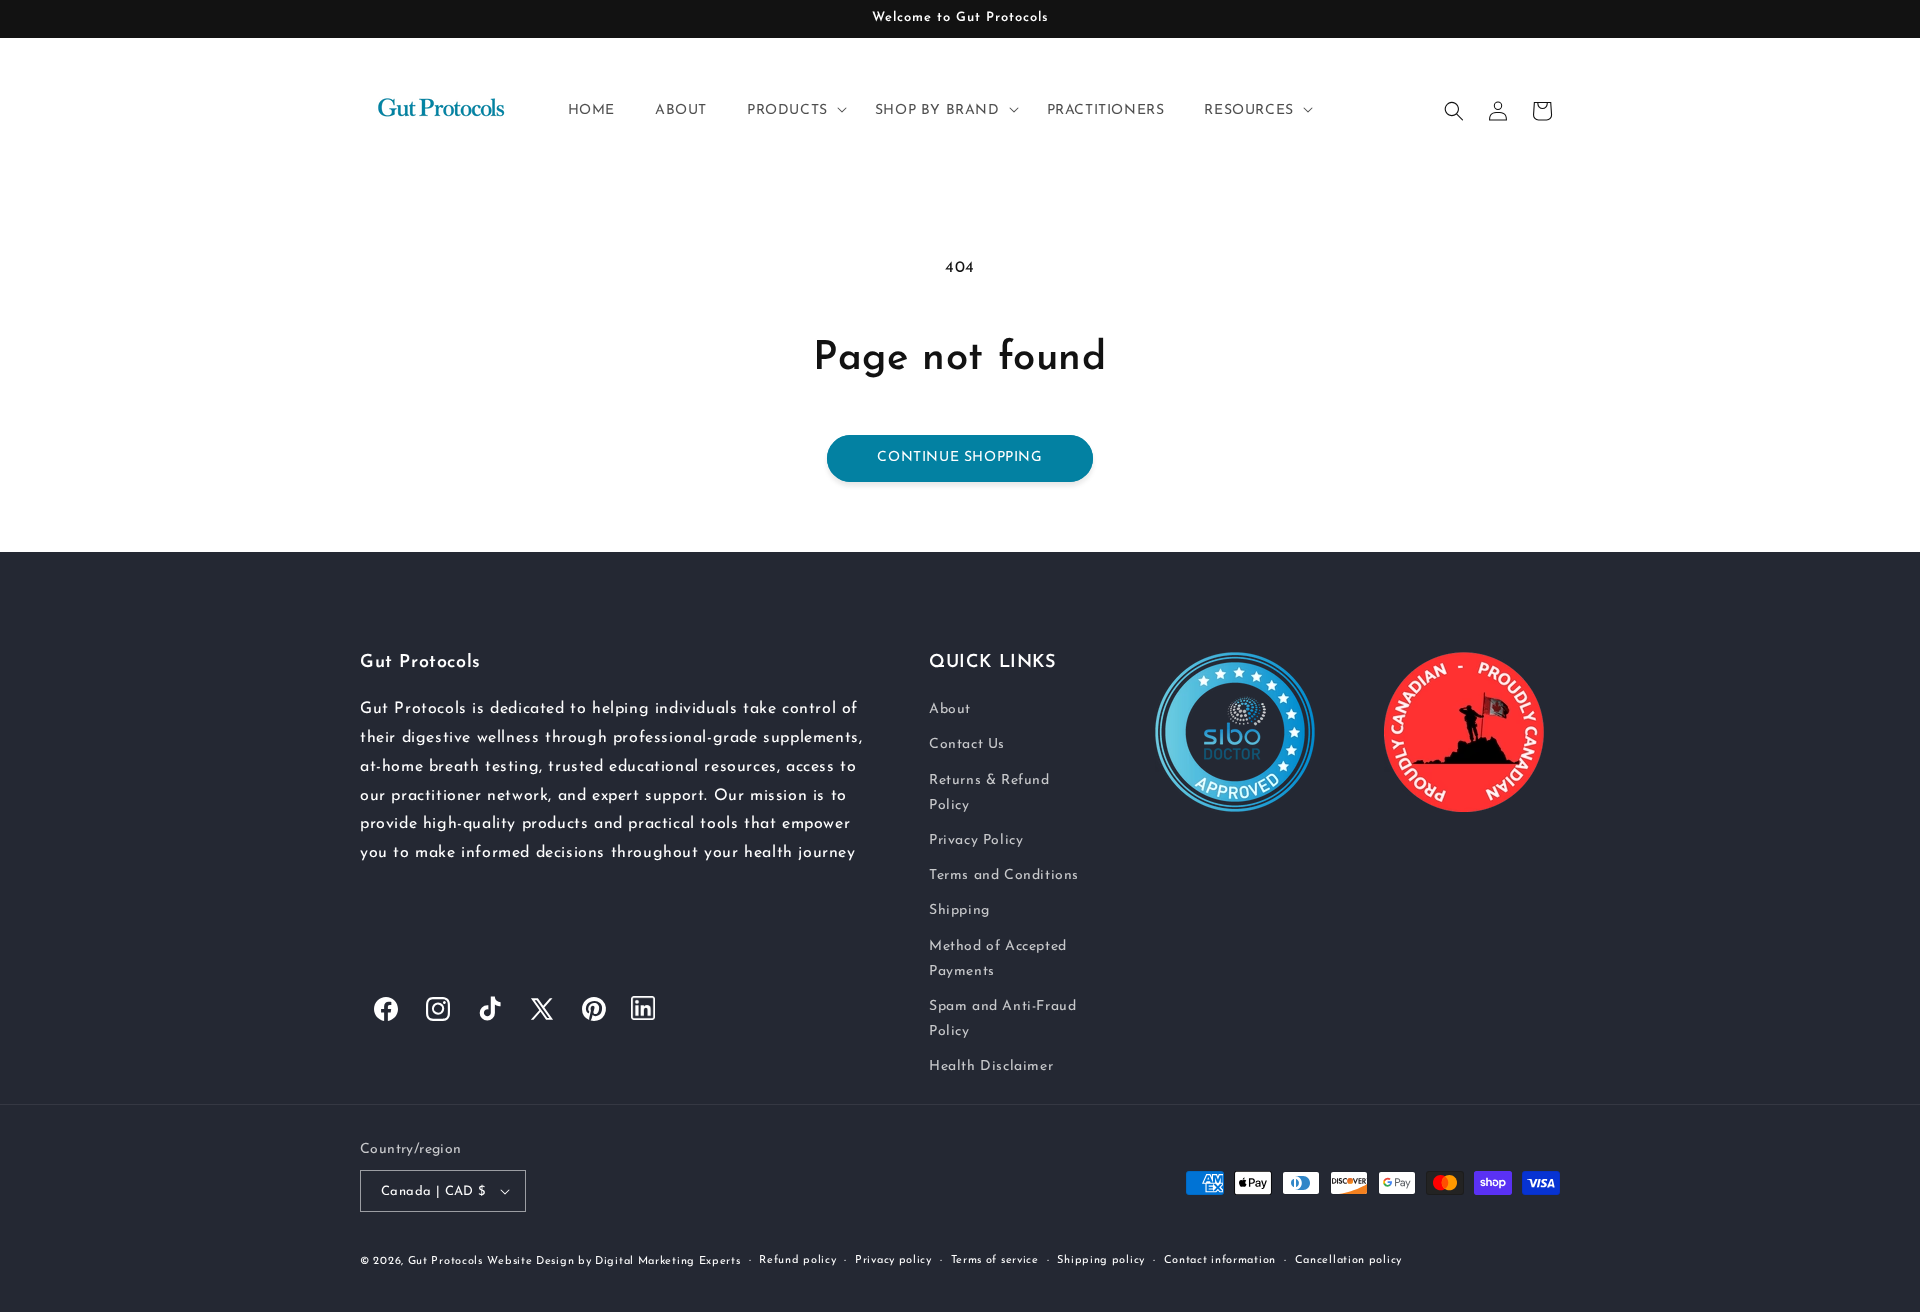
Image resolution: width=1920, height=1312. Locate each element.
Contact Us (967, 744)
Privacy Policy (976, 840)
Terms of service (995, 1260)
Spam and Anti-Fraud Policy (1002, 1019)
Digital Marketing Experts (668, 1261)
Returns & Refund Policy (989, 793)
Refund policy (797, 1260)
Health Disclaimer (991, 1066)
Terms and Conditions (1004, 875)
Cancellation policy (1348, 1260)
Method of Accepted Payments (998, 959)
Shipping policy (1101, 1260)
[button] (791, 111)
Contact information (1220, 1260)
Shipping (959, 910)
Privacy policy (893, 1260)
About (950, 709)
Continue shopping (959, 457)
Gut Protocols (445, 1261)
